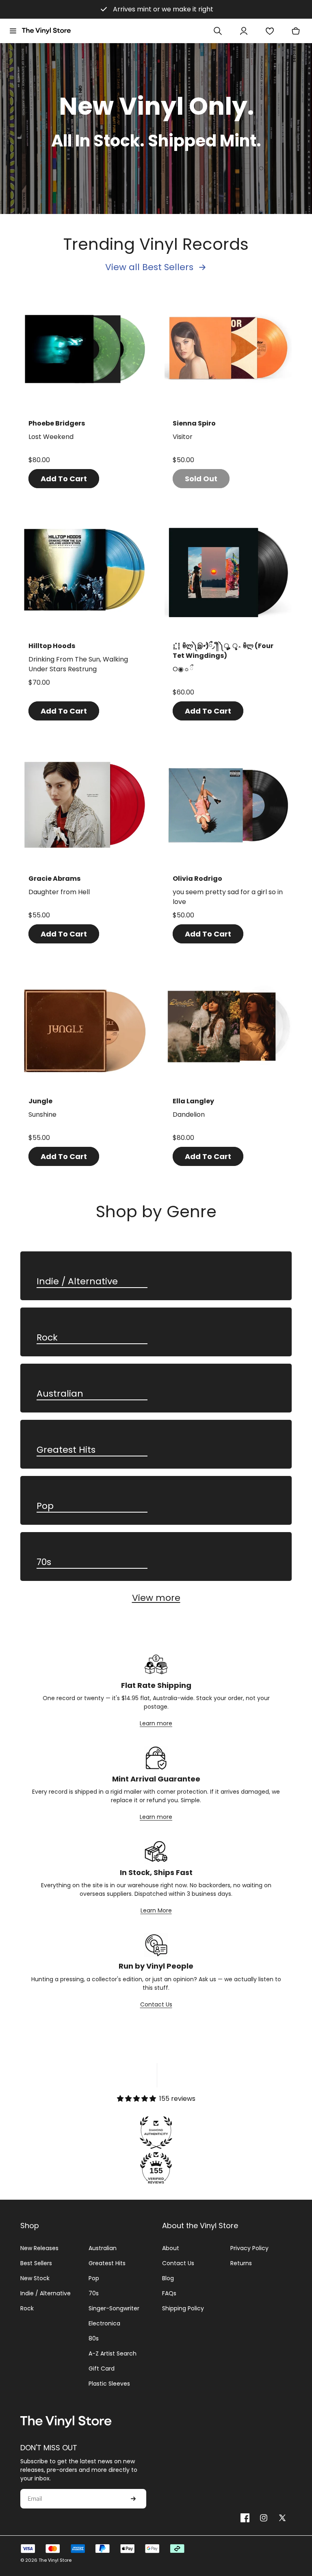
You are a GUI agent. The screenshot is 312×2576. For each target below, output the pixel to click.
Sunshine (42, 1114)
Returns (241, 2263)
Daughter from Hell (59, 892)
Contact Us (156, 2004)
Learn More (156, 1910)
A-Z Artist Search (113, 2353)
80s (94, 2338)
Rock (47, 1338)
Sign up (133, 2499)
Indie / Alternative (77, 1282)
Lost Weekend (51, 437)
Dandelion (189, 1114)
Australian (60, 1394)
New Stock (35, 2278)
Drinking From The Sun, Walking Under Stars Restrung (78, 664)
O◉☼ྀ (183, 669)
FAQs (169, 2293)
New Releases (39, 2248)
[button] (13, 31)
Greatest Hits (66, 1450)
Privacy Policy (249, 2248)
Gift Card (102, 2369)
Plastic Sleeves (109, 2384)
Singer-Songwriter (114, 2308)
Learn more (156, 1723)
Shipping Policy (183, 2308)
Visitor (183, 437)
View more (156, 1598)
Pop (45, 1506)
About (171, 2248)
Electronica (104, 2323)
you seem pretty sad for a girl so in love (228, 897)
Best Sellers (36, 2263)
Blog (168, 2278)
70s (44, 1562)
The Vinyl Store (55, 2560)
